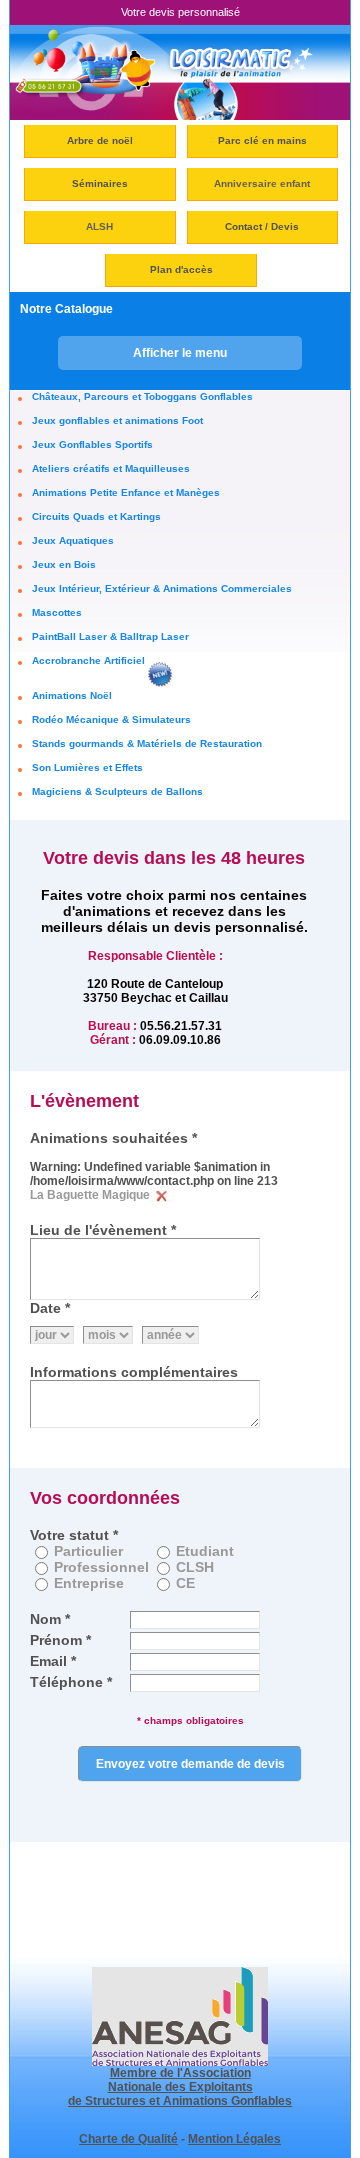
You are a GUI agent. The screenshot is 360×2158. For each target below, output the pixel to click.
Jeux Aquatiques (73, 540)
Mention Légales (234, 2139)
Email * (53, 1661)
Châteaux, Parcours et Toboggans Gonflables (142, 396)
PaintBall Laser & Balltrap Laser (110, 636)
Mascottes (57, 612)
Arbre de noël (100, 140)
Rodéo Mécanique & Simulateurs (111, 719)
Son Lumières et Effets (87, 767)
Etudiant (205, 1551)
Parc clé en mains (262, 140)
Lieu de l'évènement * (103, 1230)
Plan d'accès (181, 269)
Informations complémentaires (134, 1372)
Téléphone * (71, 1682)
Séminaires (100, 183)
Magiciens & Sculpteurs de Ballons (117, 791)
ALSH (99, 226)
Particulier (88, 1551)
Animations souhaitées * (113, 1138)
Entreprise (89, 1583)
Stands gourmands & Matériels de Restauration (147, 743)
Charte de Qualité (128, 2139)
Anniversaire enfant (262, 183)
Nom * (50, 1619)
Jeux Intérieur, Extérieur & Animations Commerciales (162, 588)
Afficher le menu (180, 353)
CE (185, 1583)
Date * (50, 1308)
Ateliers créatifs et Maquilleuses (111, 468)
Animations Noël (72, 695)
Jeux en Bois (64, 564)
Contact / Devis (262, 226)
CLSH (195, 1567)
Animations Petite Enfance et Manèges (126, 492)
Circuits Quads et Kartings (96, 516)
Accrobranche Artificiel (88, 660)
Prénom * (60, 1640)
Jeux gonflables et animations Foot (117, 420)
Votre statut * (74, 1535)
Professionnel (101, 1567)
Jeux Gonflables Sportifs (92, 444)
